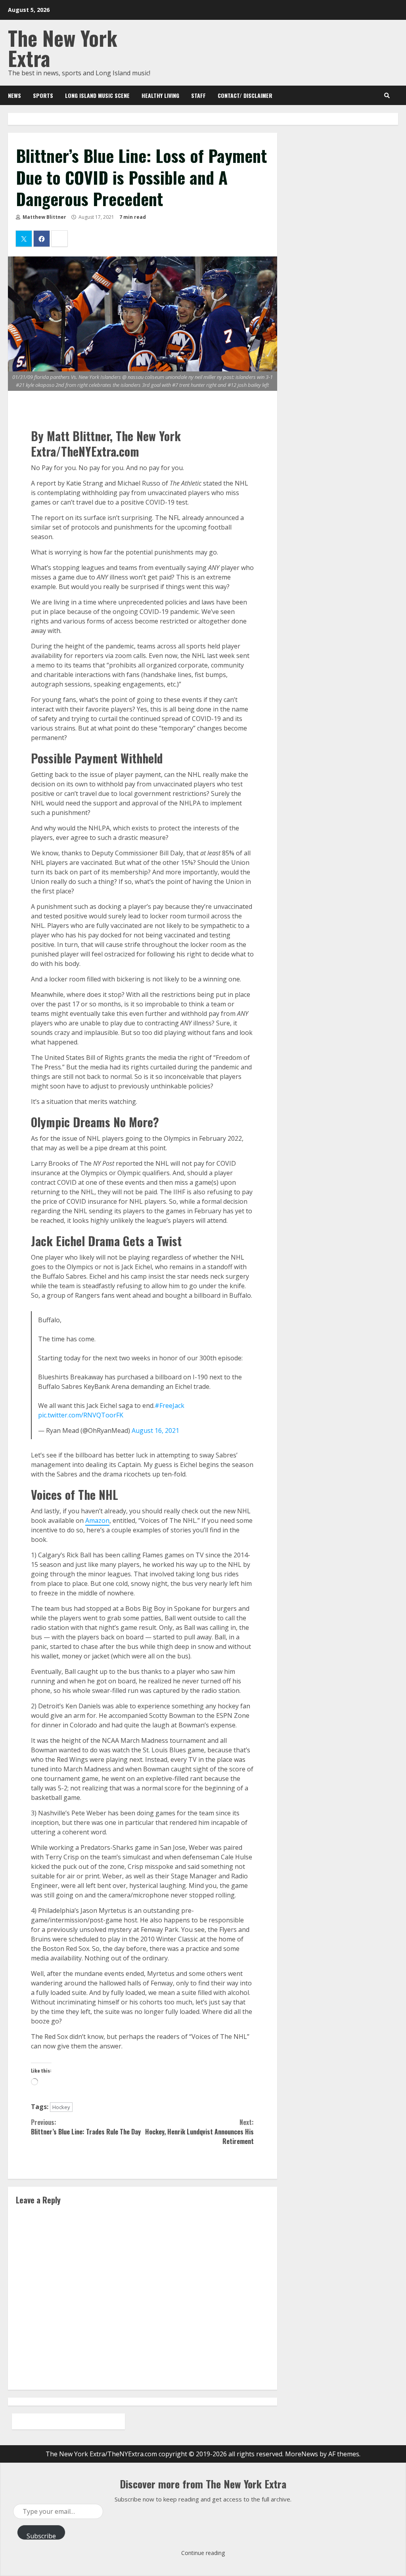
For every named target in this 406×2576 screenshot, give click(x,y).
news (14, 95)
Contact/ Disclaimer (245, 95)
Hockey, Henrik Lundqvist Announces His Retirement (199, 2132)
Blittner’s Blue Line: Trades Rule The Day (86, 2127)
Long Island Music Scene (97, 95)
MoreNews (302, 2454)
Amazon (97, 1520)
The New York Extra (63, 48)
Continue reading (203, 2553)
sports (43, 95)
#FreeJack (169, 1406)
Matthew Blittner (44, 217)
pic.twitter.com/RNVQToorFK (81, 1415)
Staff (198, 95)
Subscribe (41, 2536)
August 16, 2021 (155, 1430)
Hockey (61, 2107)
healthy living (160, 95)
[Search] (387, 96)
